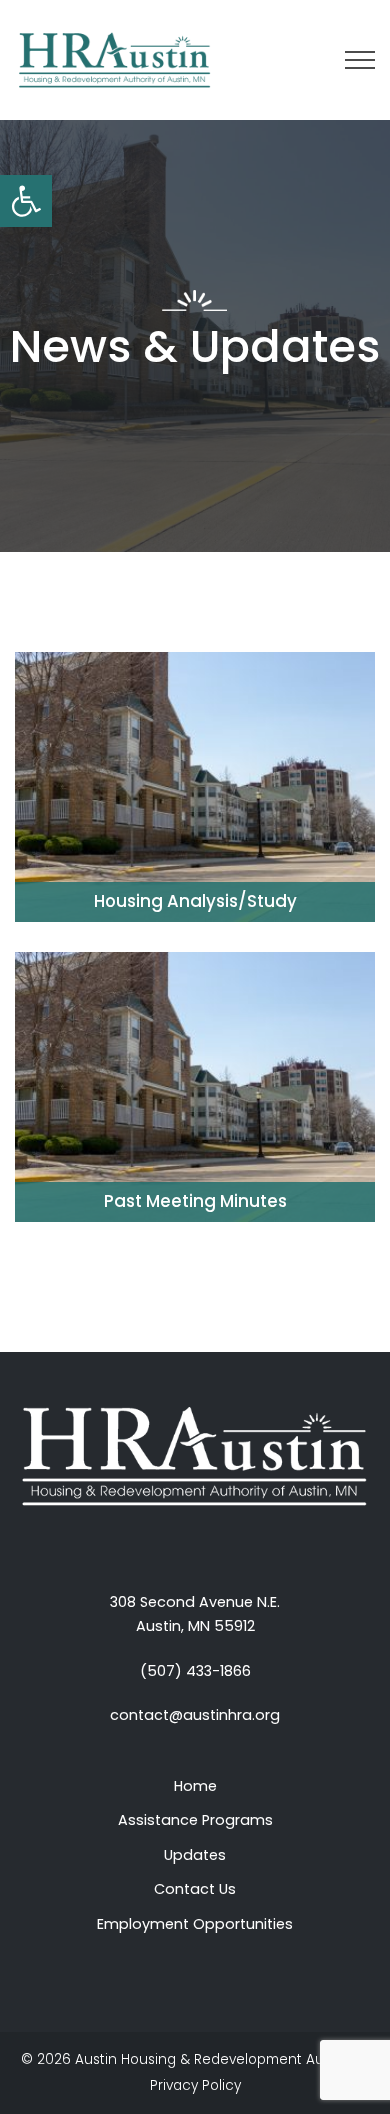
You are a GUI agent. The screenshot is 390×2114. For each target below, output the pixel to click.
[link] (26, 201)
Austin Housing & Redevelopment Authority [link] (221, 2059)
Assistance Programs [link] (195, 1820)
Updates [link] (195, 1855)
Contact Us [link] (195, 1889)
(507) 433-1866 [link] (195, 1671)
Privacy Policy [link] (195, 2085)
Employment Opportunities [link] (195, 1924)
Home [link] (195, 1786)
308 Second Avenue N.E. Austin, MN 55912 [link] (195, 1614)
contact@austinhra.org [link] (195, 1715)
